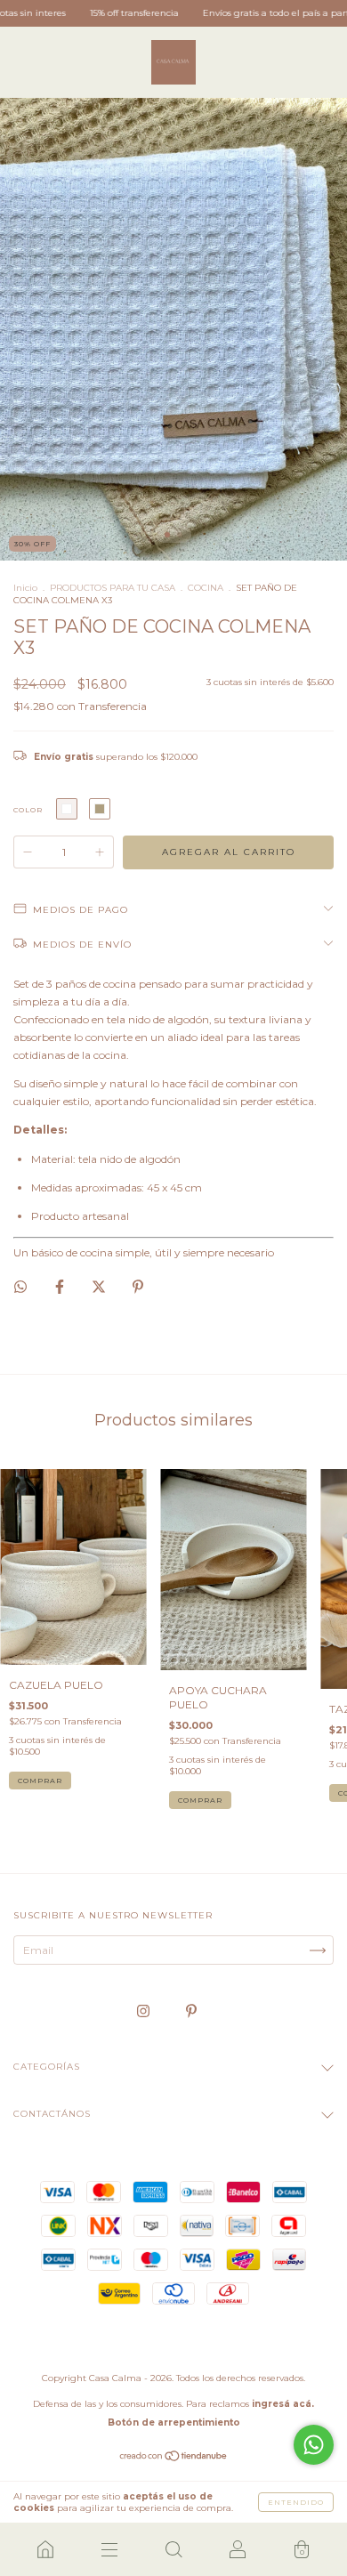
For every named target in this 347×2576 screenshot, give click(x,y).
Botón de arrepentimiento (174, 2423)
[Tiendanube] (174, 2458)
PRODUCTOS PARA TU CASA (113, 588)
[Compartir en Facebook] (61, 1286)
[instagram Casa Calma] (145, 2011)
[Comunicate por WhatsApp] (314, 2445)
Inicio (25, 588)
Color (28, 810)
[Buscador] (173, 2549)
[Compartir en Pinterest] (138, 1286)
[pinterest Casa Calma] (191, 2011)
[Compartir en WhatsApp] (20, 1287)
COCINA (206, 588)
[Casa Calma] (45, 2549)
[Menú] (109, 2549)
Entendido (296, 2502)
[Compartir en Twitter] (100, 1286)
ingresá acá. (283, 2404)
